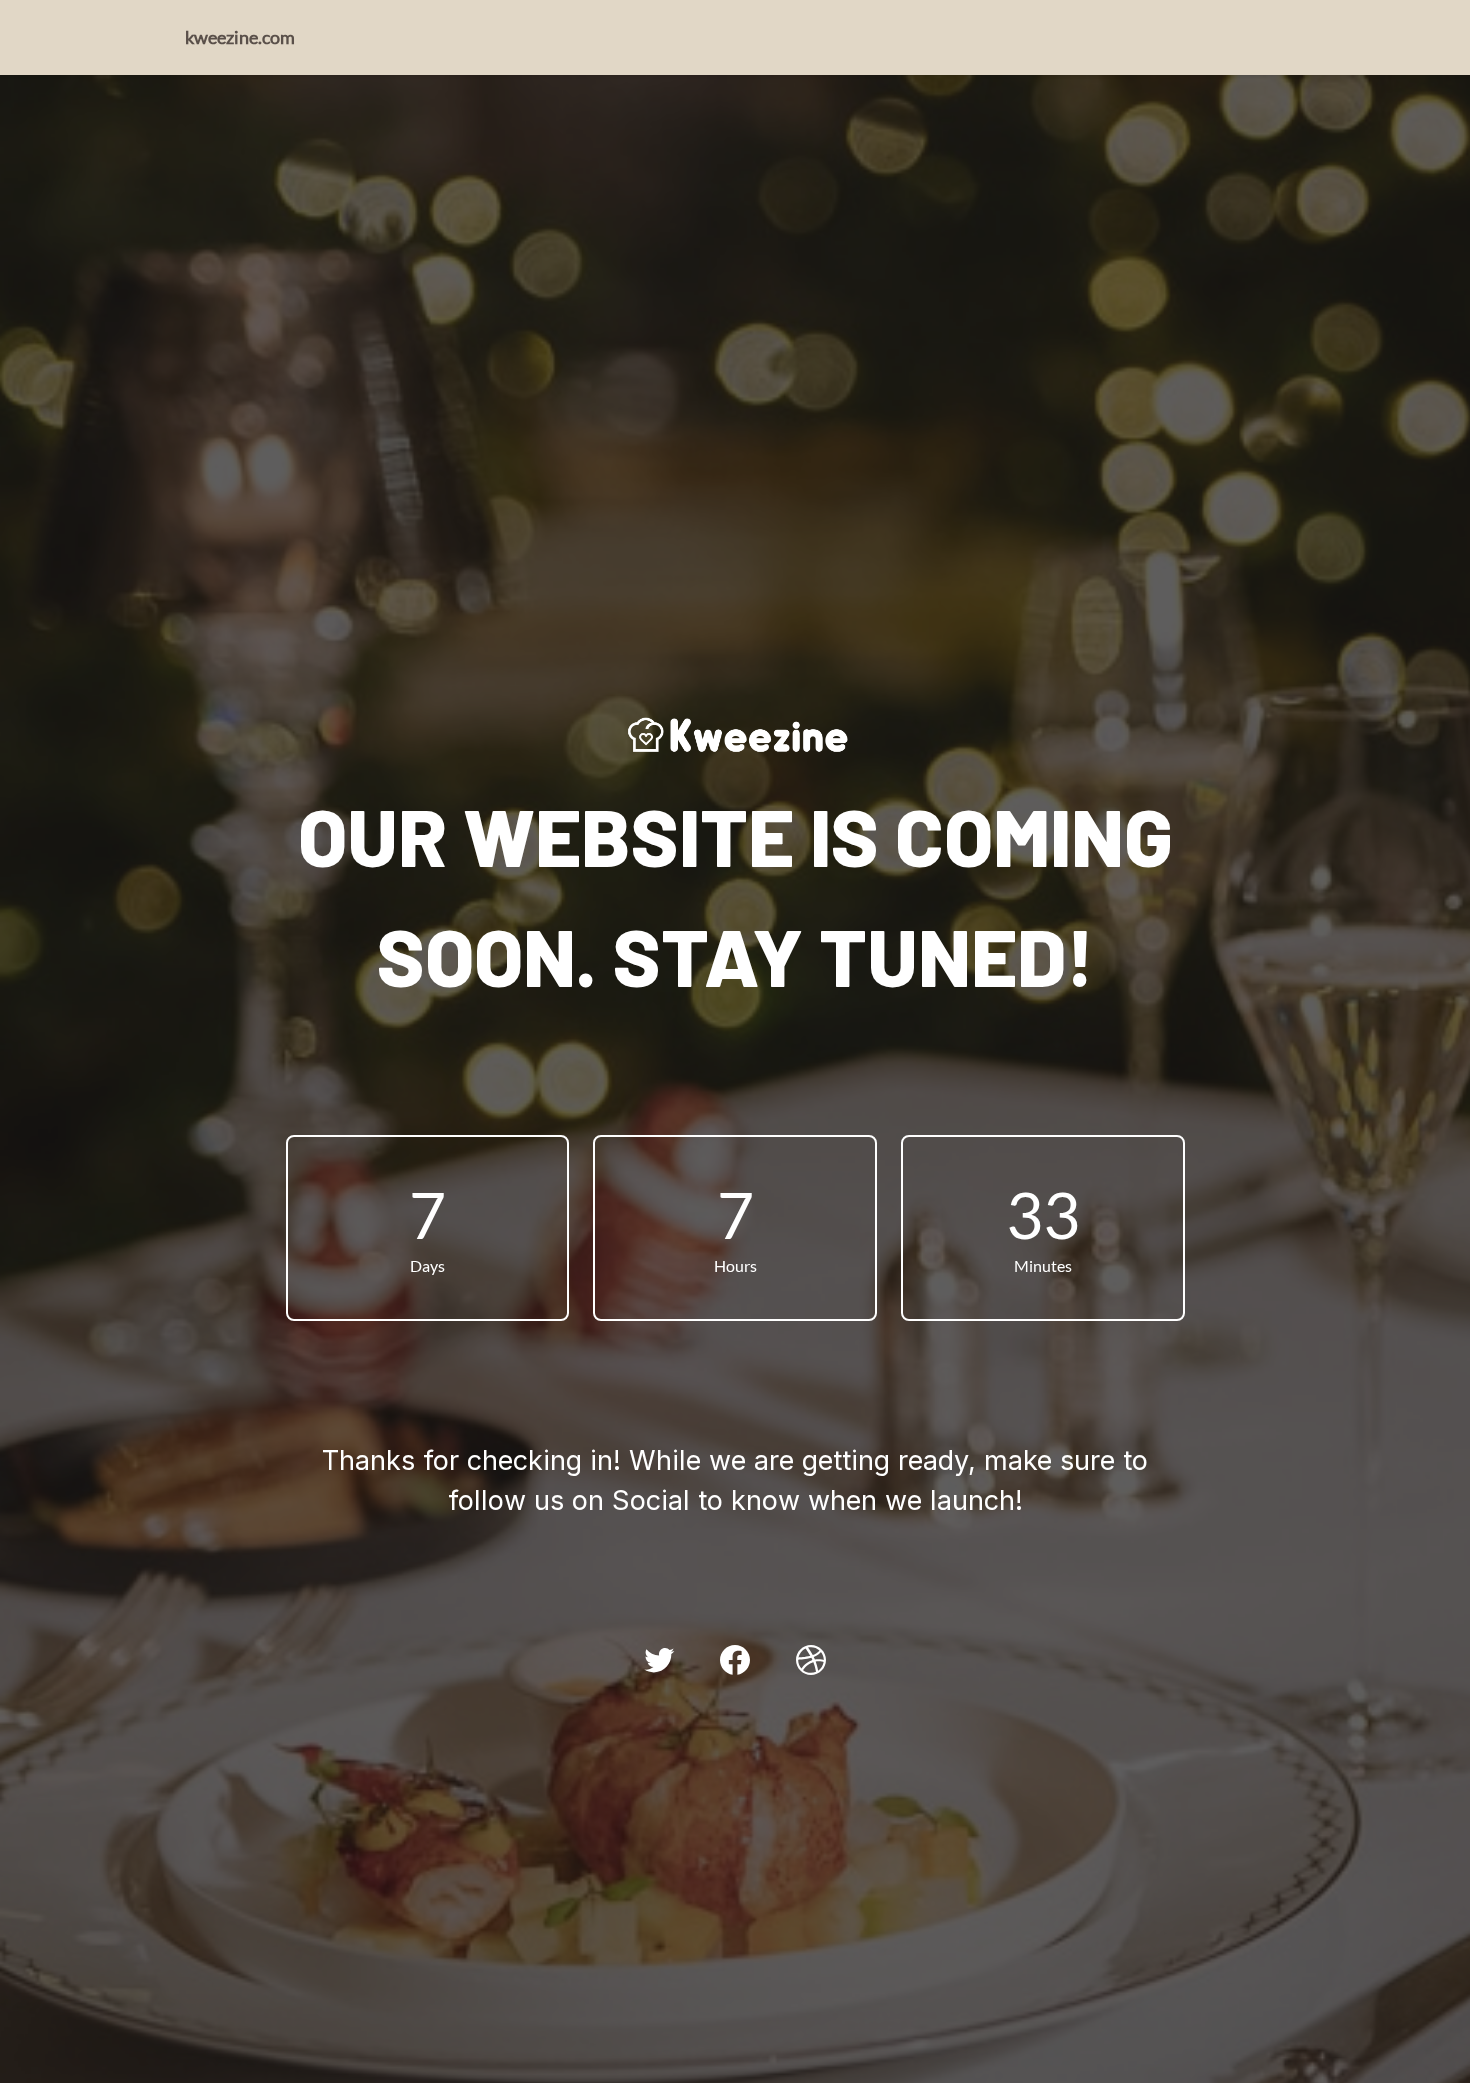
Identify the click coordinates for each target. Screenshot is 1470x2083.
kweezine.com (240, 37)
